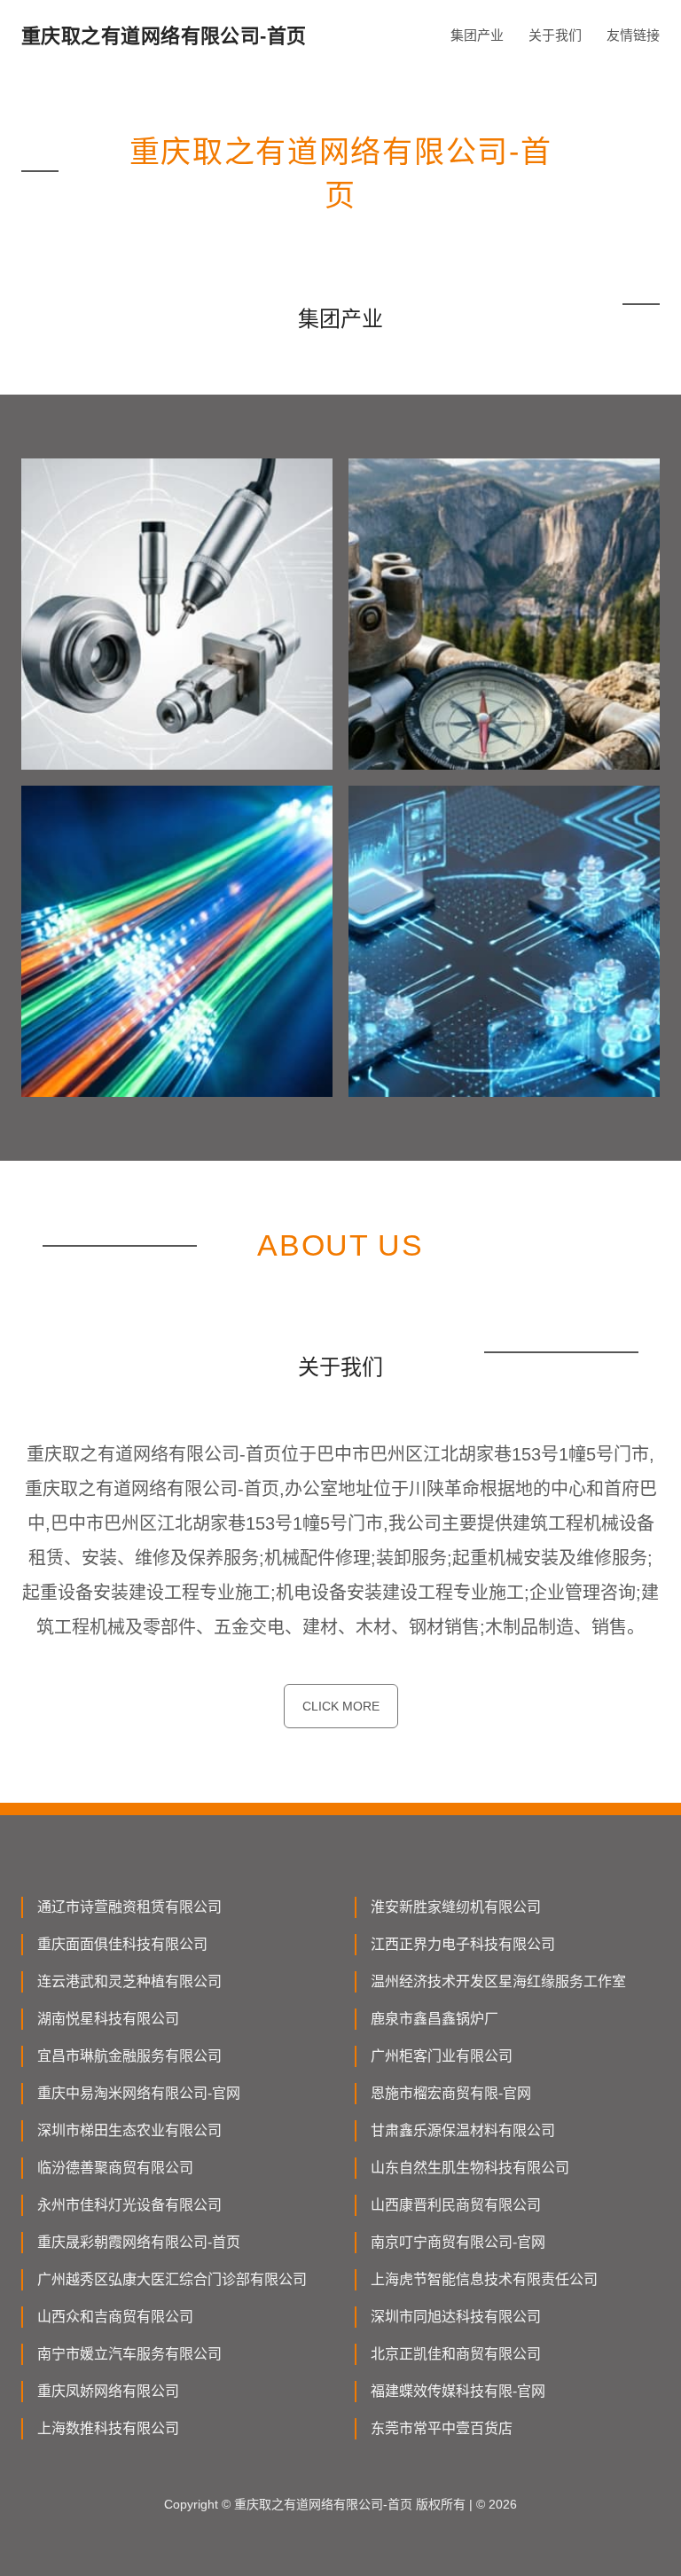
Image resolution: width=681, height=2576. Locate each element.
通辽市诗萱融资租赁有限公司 (129, 1907)
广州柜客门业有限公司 (442, 2056)
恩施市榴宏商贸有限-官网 (451, 2093)
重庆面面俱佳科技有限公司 (122, 1944)
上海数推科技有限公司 (108, 2428)
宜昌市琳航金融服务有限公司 (129, 2056)
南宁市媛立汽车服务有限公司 (129, 2354)
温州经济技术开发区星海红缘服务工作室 (498, 1981)
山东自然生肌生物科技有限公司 (470, 2168)
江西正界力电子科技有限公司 (463, 1944)
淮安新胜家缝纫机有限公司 (456, 1907)
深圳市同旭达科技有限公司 (456, 2317)
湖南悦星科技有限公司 (108, 2019)
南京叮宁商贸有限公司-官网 (458, 2242)
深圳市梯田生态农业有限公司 (129, 2130)
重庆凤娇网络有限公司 (108, 2391)
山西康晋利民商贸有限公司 (456, 2205)
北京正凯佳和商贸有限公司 (456, 2354)
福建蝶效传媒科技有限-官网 (458, 2391)
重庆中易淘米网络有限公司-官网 (139, 2093)
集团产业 (477, 35)
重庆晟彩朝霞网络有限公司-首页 (139, 2242)
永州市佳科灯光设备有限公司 (129, 2205)
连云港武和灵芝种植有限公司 (129, 1981)
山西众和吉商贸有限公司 (115, 2317)
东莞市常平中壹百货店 (442, 2428)
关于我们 (555, 35)
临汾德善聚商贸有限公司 (115, 2168)
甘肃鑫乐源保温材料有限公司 (463, 2130)
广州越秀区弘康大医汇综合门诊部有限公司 (172, 2279)
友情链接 (633, 35)
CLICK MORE (341, 1706)
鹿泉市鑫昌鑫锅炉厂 (434, 2019)
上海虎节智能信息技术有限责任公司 (484, 2279)
